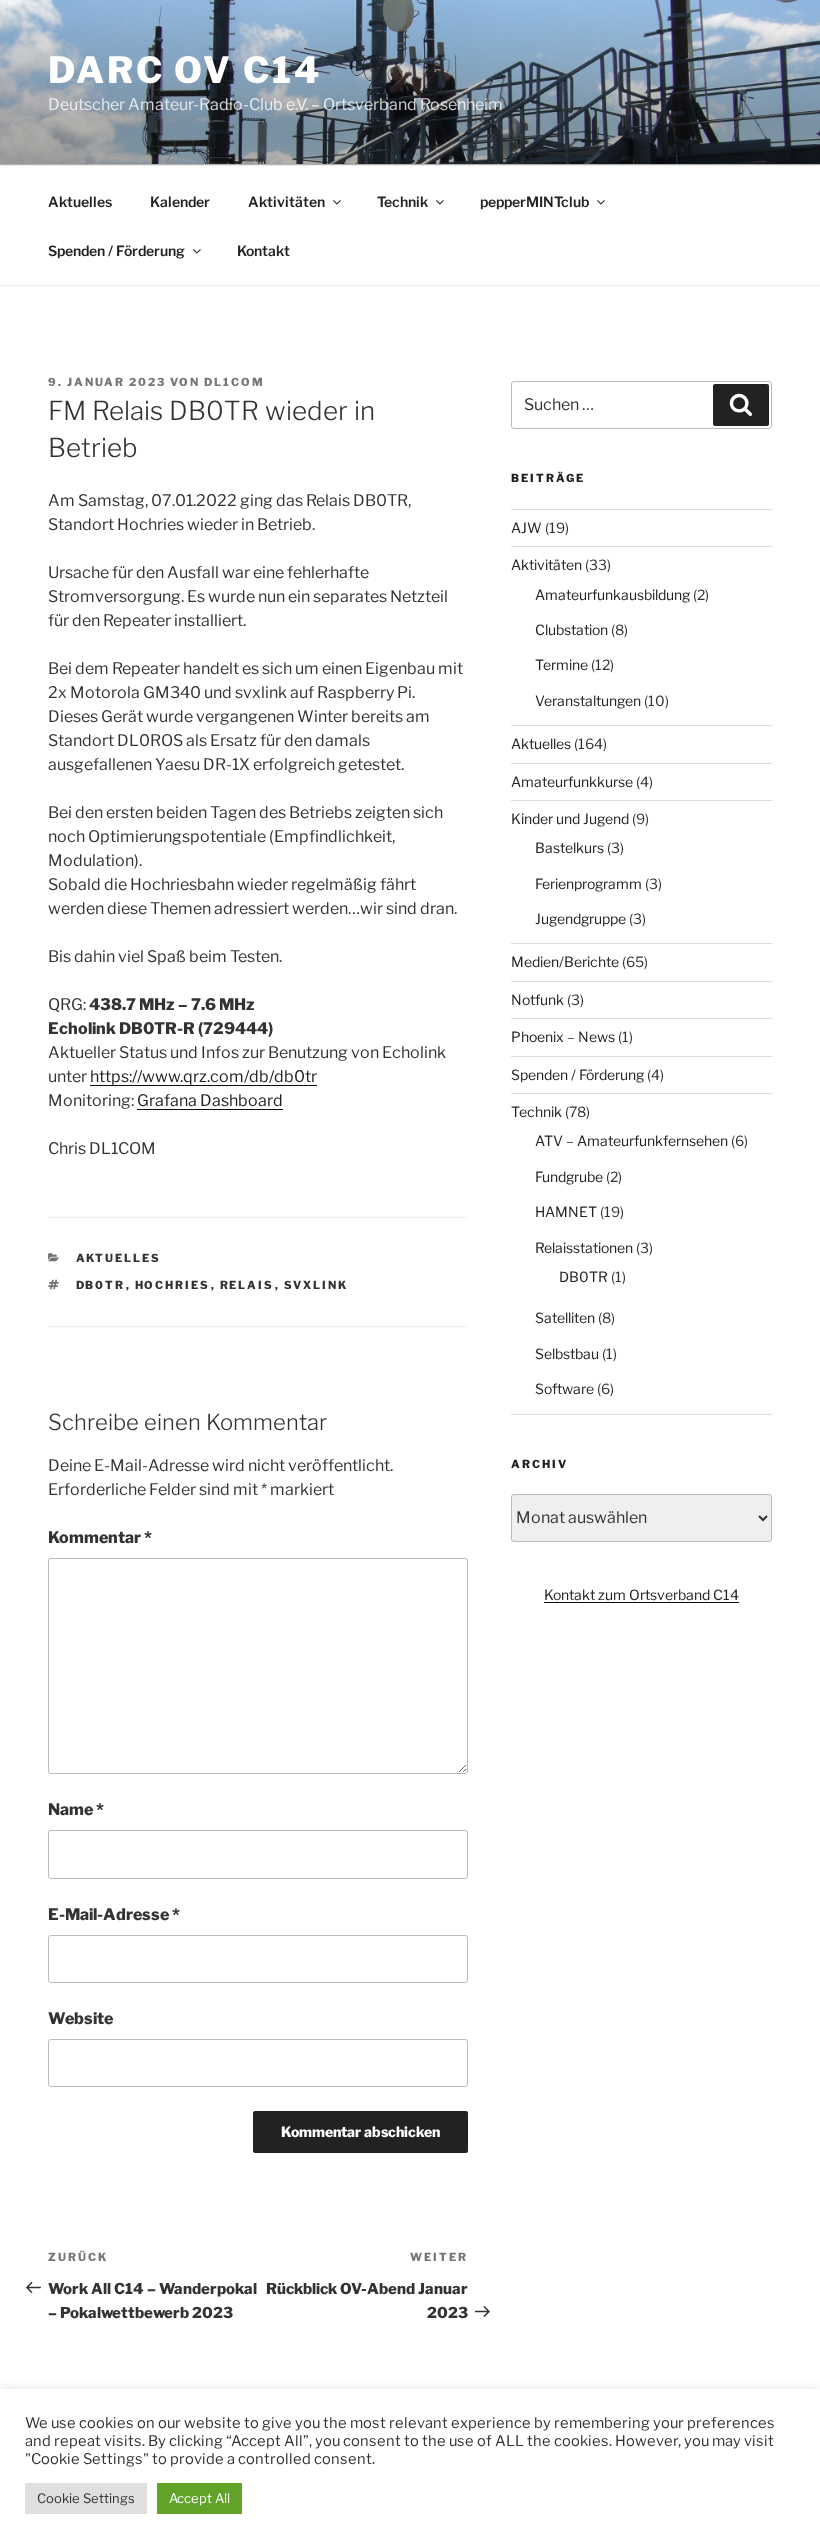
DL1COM (234, 382)
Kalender (180, 201)
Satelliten (565, 1317)
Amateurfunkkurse (572, 781)
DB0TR (583, 1276)
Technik (402, 201)
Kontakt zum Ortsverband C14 (641, 1594)
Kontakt (263, 250)
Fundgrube (569, 1176)
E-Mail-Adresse (114, 1914)
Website (80, 2018)
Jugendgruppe (580, 918)
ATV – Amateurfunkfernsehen (631, 1140)
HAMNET (566, 1211)
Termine (561, 664)
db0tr (101, 1285)
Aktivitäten (286, 201)
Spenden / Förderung (116, 250)
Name (76, 1809)
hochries (173, 1285)
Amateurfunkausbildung (612, 594)
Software (564, 1388)
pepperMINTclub (534, 201)
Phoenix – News (563, 1036)
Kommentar (100, 1537)
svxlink (316, 1285)
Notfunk (537, 999)
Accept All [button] (199, 2498)
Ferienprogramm (588, 883)
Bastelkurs (569, 847)
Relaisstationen (584, 1247)
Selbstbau (567, 1353)
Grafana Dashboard (210, 1100)
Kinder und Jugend (570, 818)
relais (247, 1285)
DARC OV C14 (185, 70)
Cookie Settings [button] (86, 2498)
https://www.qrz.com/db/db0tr (203, 1076)
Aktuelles (80, 201)
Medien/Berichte (565, 961)
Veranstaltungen (588, 700)
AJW (526, 527)
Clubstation (571, 629)
